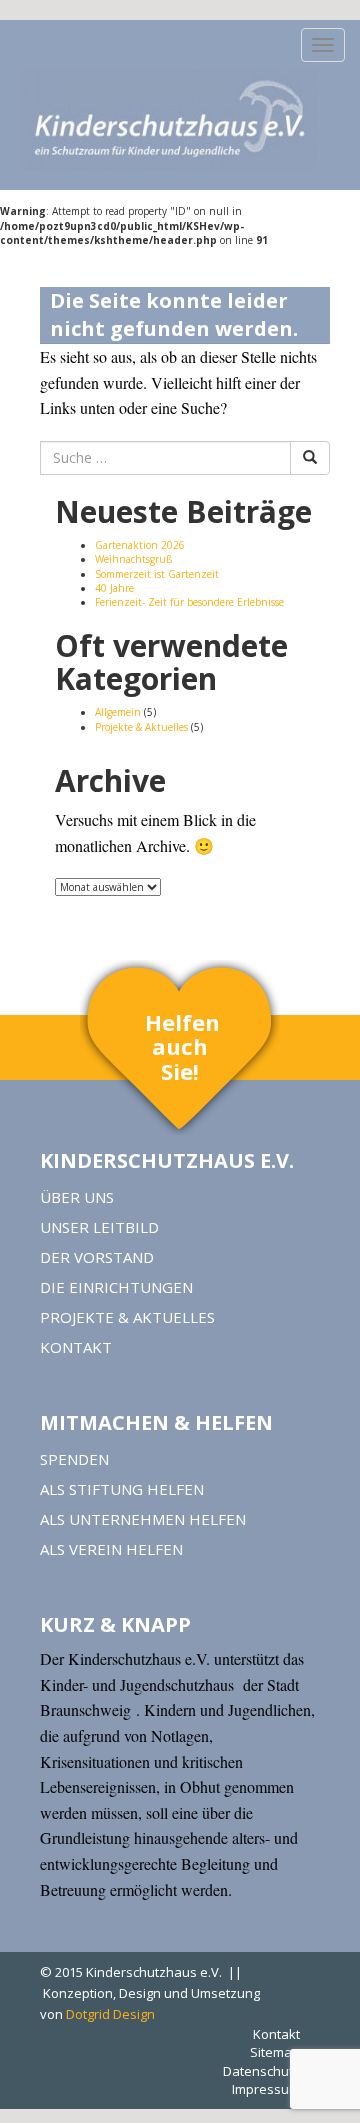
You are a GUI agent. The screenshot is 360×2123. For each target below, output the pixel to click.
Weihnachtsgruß (133, 559)
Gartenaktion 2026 (140, 545)
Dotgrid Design (110, 2014)
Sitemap (275, 2052)
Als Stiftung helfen (122, 1489)
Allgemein (118, 712)
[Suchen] (310, 458)
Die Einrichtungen (116, 1287)
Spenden (74, 1459)
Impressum (266, 2089)
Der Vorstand (97, 1257)
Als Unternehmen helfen (143, 1519)
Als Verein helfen (111, 1549)
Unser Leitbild (99, 1227)
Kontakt (76, 1347)
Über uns (77, 1197)
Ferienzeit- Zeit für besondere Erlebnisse (189, 602)
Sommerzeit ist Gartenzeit (157, 574)
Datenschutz (261, 2071)
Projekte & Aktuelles (141, 727)
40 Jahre (114, 588)
